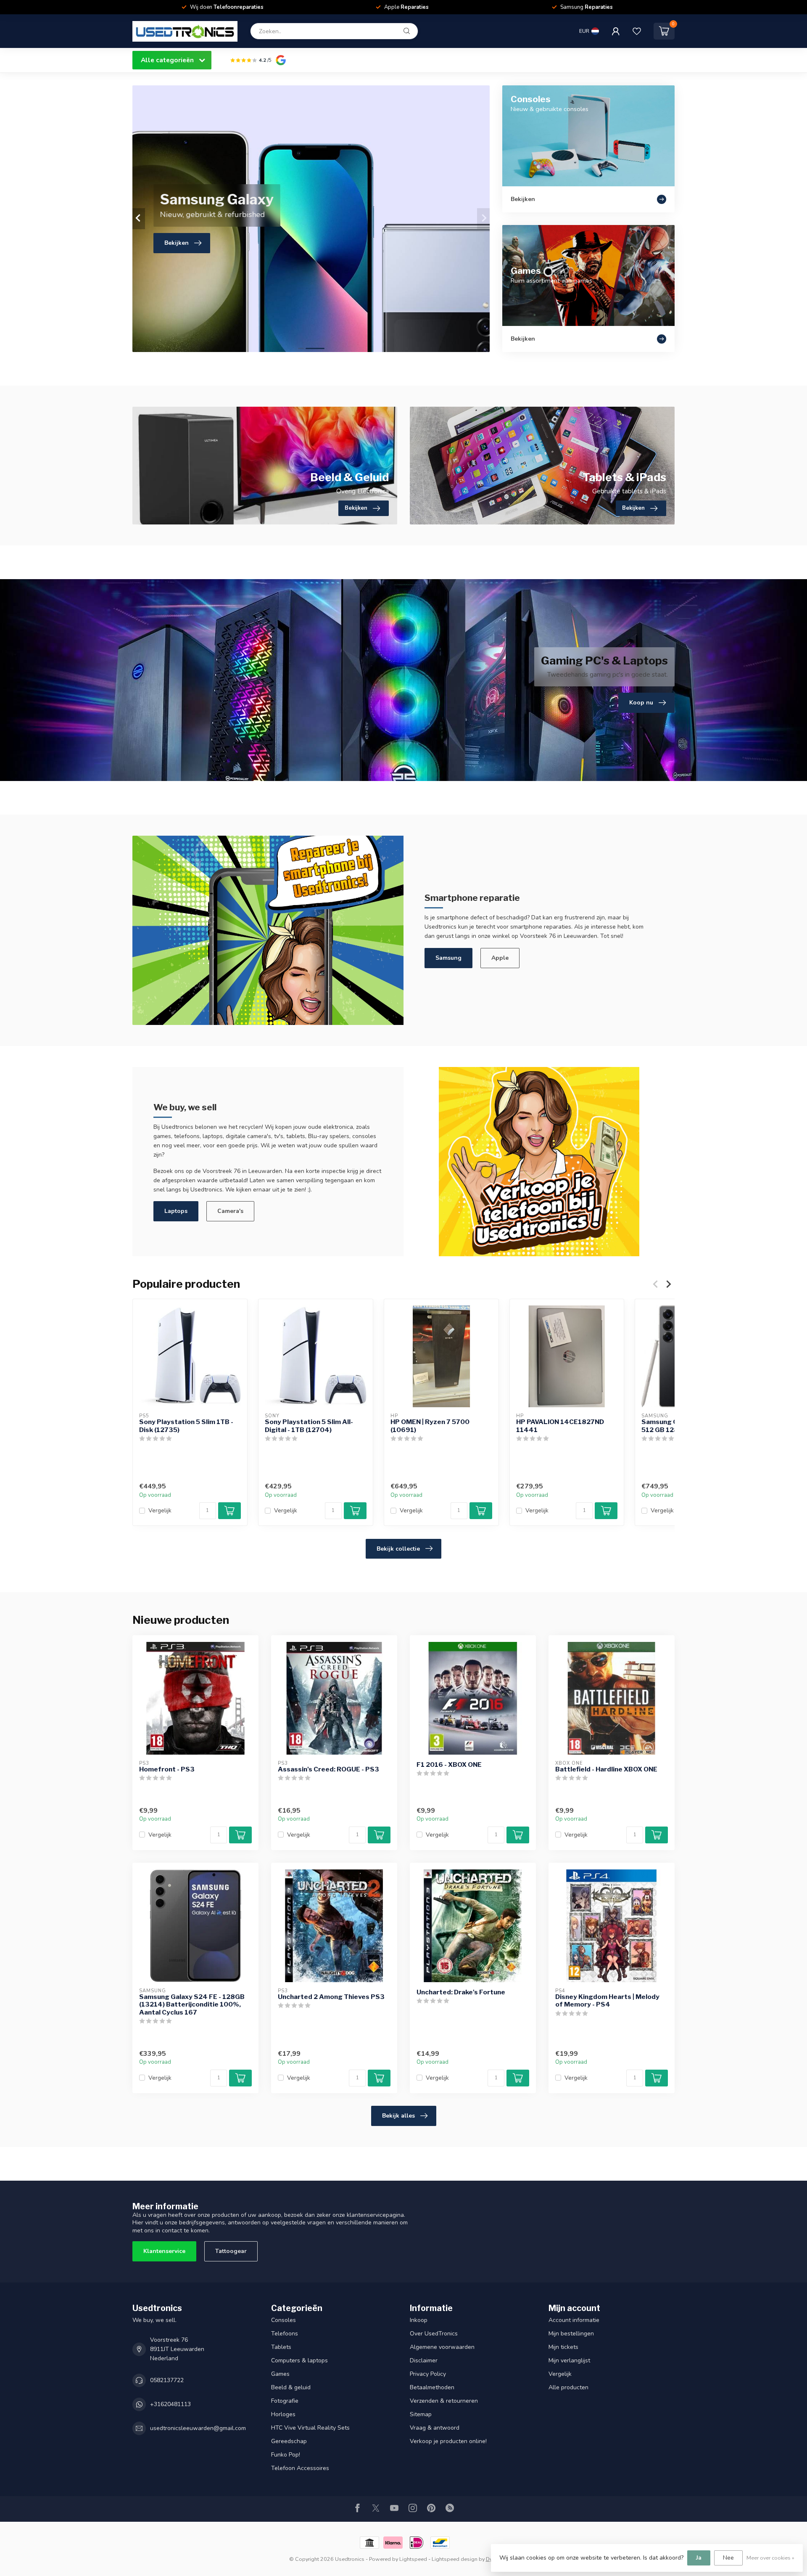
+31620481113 (170, 2404)
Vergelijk (160, 1511)
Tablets (281, 2347)
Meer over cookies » (770, 2558)
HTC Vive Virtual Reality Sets (310, 2428)
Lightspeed (413, 2559)
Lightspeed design (455, 2559)
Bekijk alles (398, 2116)
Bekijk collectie (398, 1549)
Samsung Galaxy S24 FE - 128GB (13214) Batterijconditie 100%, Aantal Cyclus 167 (192, 2005)
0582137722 (167, 2380)
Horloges (283, 2414)
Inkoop (419, 2320)
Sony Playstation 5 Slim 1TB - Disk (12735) (186, 1426)
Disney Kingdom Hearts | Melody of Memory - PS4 (607, 2001)
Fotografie (285, 2401)
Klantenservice (164, 2251)
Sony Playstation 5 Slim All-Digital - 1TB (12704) (309, 1426)
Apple (500, 958)
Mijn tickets (563, 2347)
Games (280, 2374)
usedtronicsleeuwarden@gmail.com (198, 2428)
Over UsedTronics (434, 2334)
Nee (728, 2558)
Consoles (284, 2320)
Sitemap (421, 2414)
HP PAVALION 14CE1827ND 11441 (560, 1426)
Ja (699, 2558)
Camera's (230, 1211)
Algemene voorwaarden (442, 2347)
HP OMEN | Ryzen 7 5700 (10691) (430, 1426)
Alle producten (568, 2387)
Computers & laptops (299, 2360)
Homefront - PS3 (167, 1769)
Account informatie (574, 2320)
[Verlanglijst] (637, 31)
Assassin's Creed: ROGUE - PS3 (328, 1769)
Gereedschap (289, 2441)
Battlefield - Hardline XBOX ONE (606, 1769)
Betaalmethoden (432, 2387)
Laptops (176, 1211)
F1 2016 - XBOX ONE (449, 1765)
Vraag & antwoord (435, 2428)
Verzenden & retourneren (444, 2401)
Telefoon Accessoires (300, 2468)
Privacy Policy (428, 2374)
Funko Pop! (286, 2455)
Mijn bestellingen (571, 2334)
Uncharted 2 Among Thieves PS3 (331, 1997)
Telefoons (285, 2334)
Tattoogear (231, 2251)
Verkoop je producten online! (448, 2441)
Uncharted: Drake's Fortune (461, 1992)
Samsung (448, 958)
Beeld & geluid (291, 2387)
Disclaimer (424, 2360)
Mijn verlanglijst (569, 2360)
